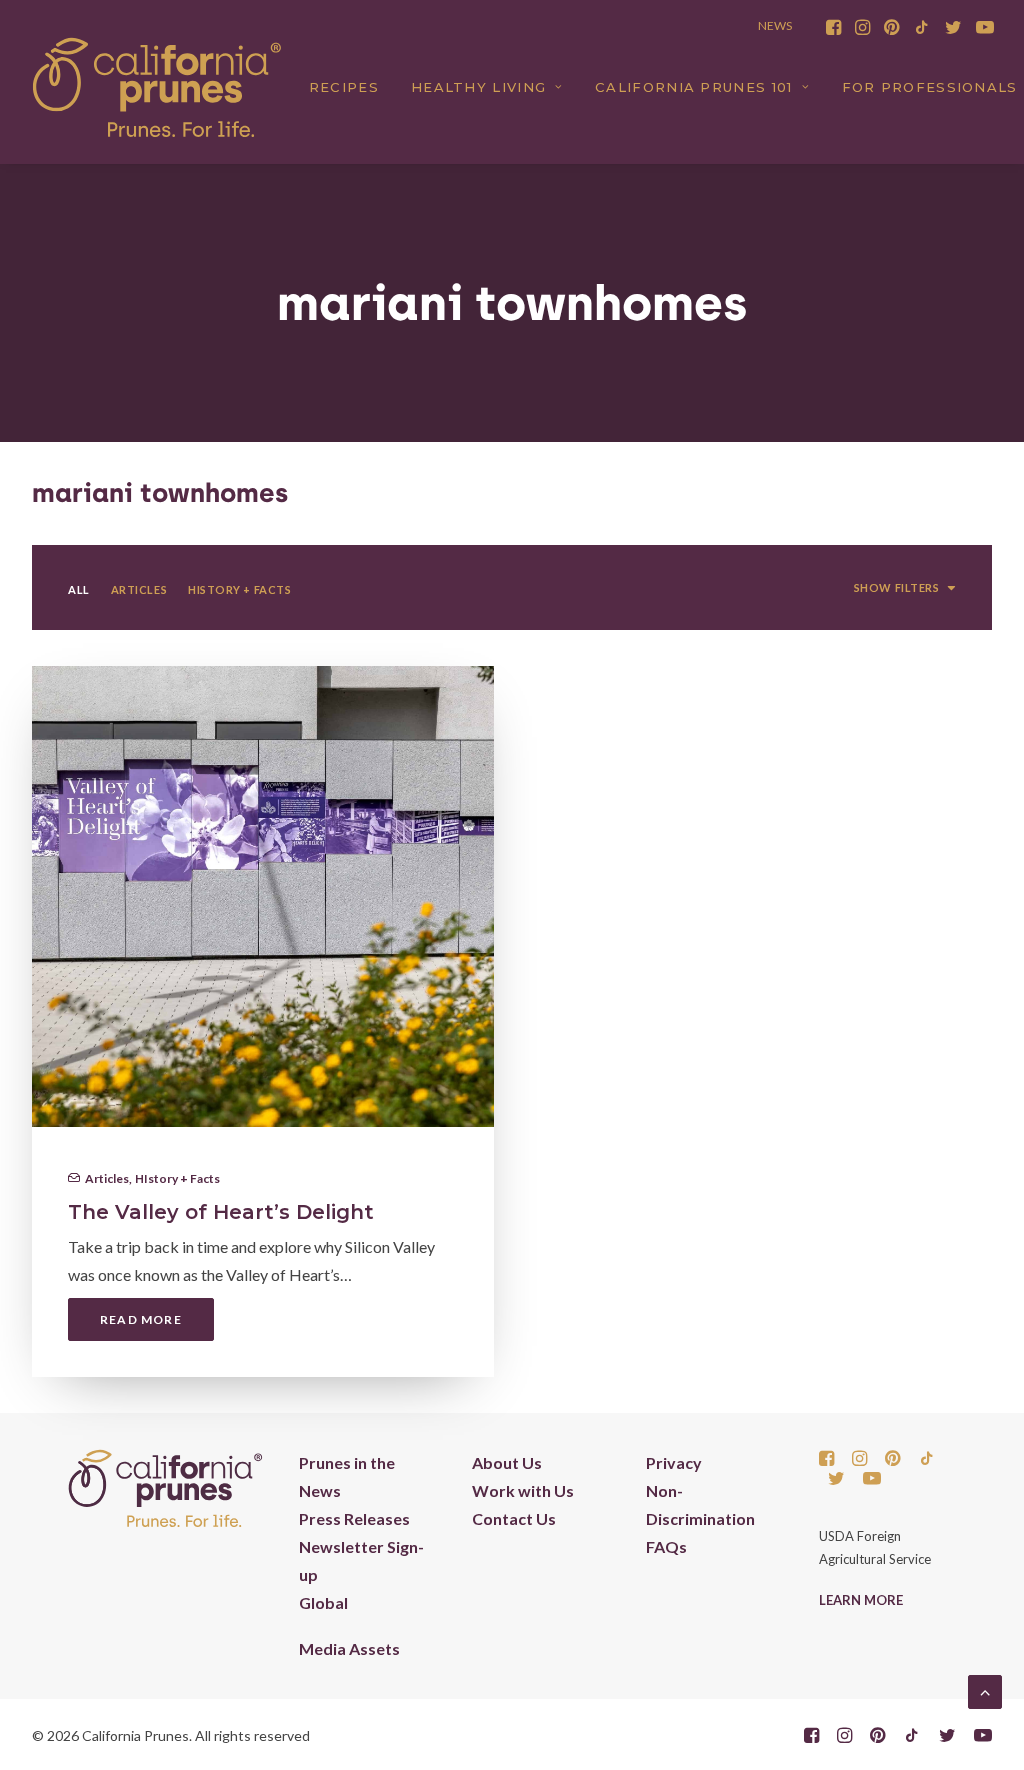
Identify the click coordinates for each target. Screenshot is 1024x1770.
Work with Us (523, 1490)
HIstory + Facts (177, 1178)
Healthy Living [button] (478, 87)
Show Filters (897, 587)
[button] (833, 27)
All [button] (79, 589)
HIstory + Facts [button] (239, 589)
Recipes (344, 87)
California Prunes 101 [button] (693, 87)
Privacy (674, 1462)
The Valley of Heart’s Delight (221, 1212)
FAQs (666, 1546)
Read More (141, 1319)
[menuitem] (833, 27)
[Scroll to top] (985, 1689)
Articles (107, 1178)
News (775, 25)
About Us (507, 1462)
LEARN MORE (861, 1600)
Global (323, 1602)
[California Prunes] (157, 87)
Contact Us (514, 1518)
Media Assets (349, 1648)
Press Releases (354, 1518)
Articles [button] (139, 589)
